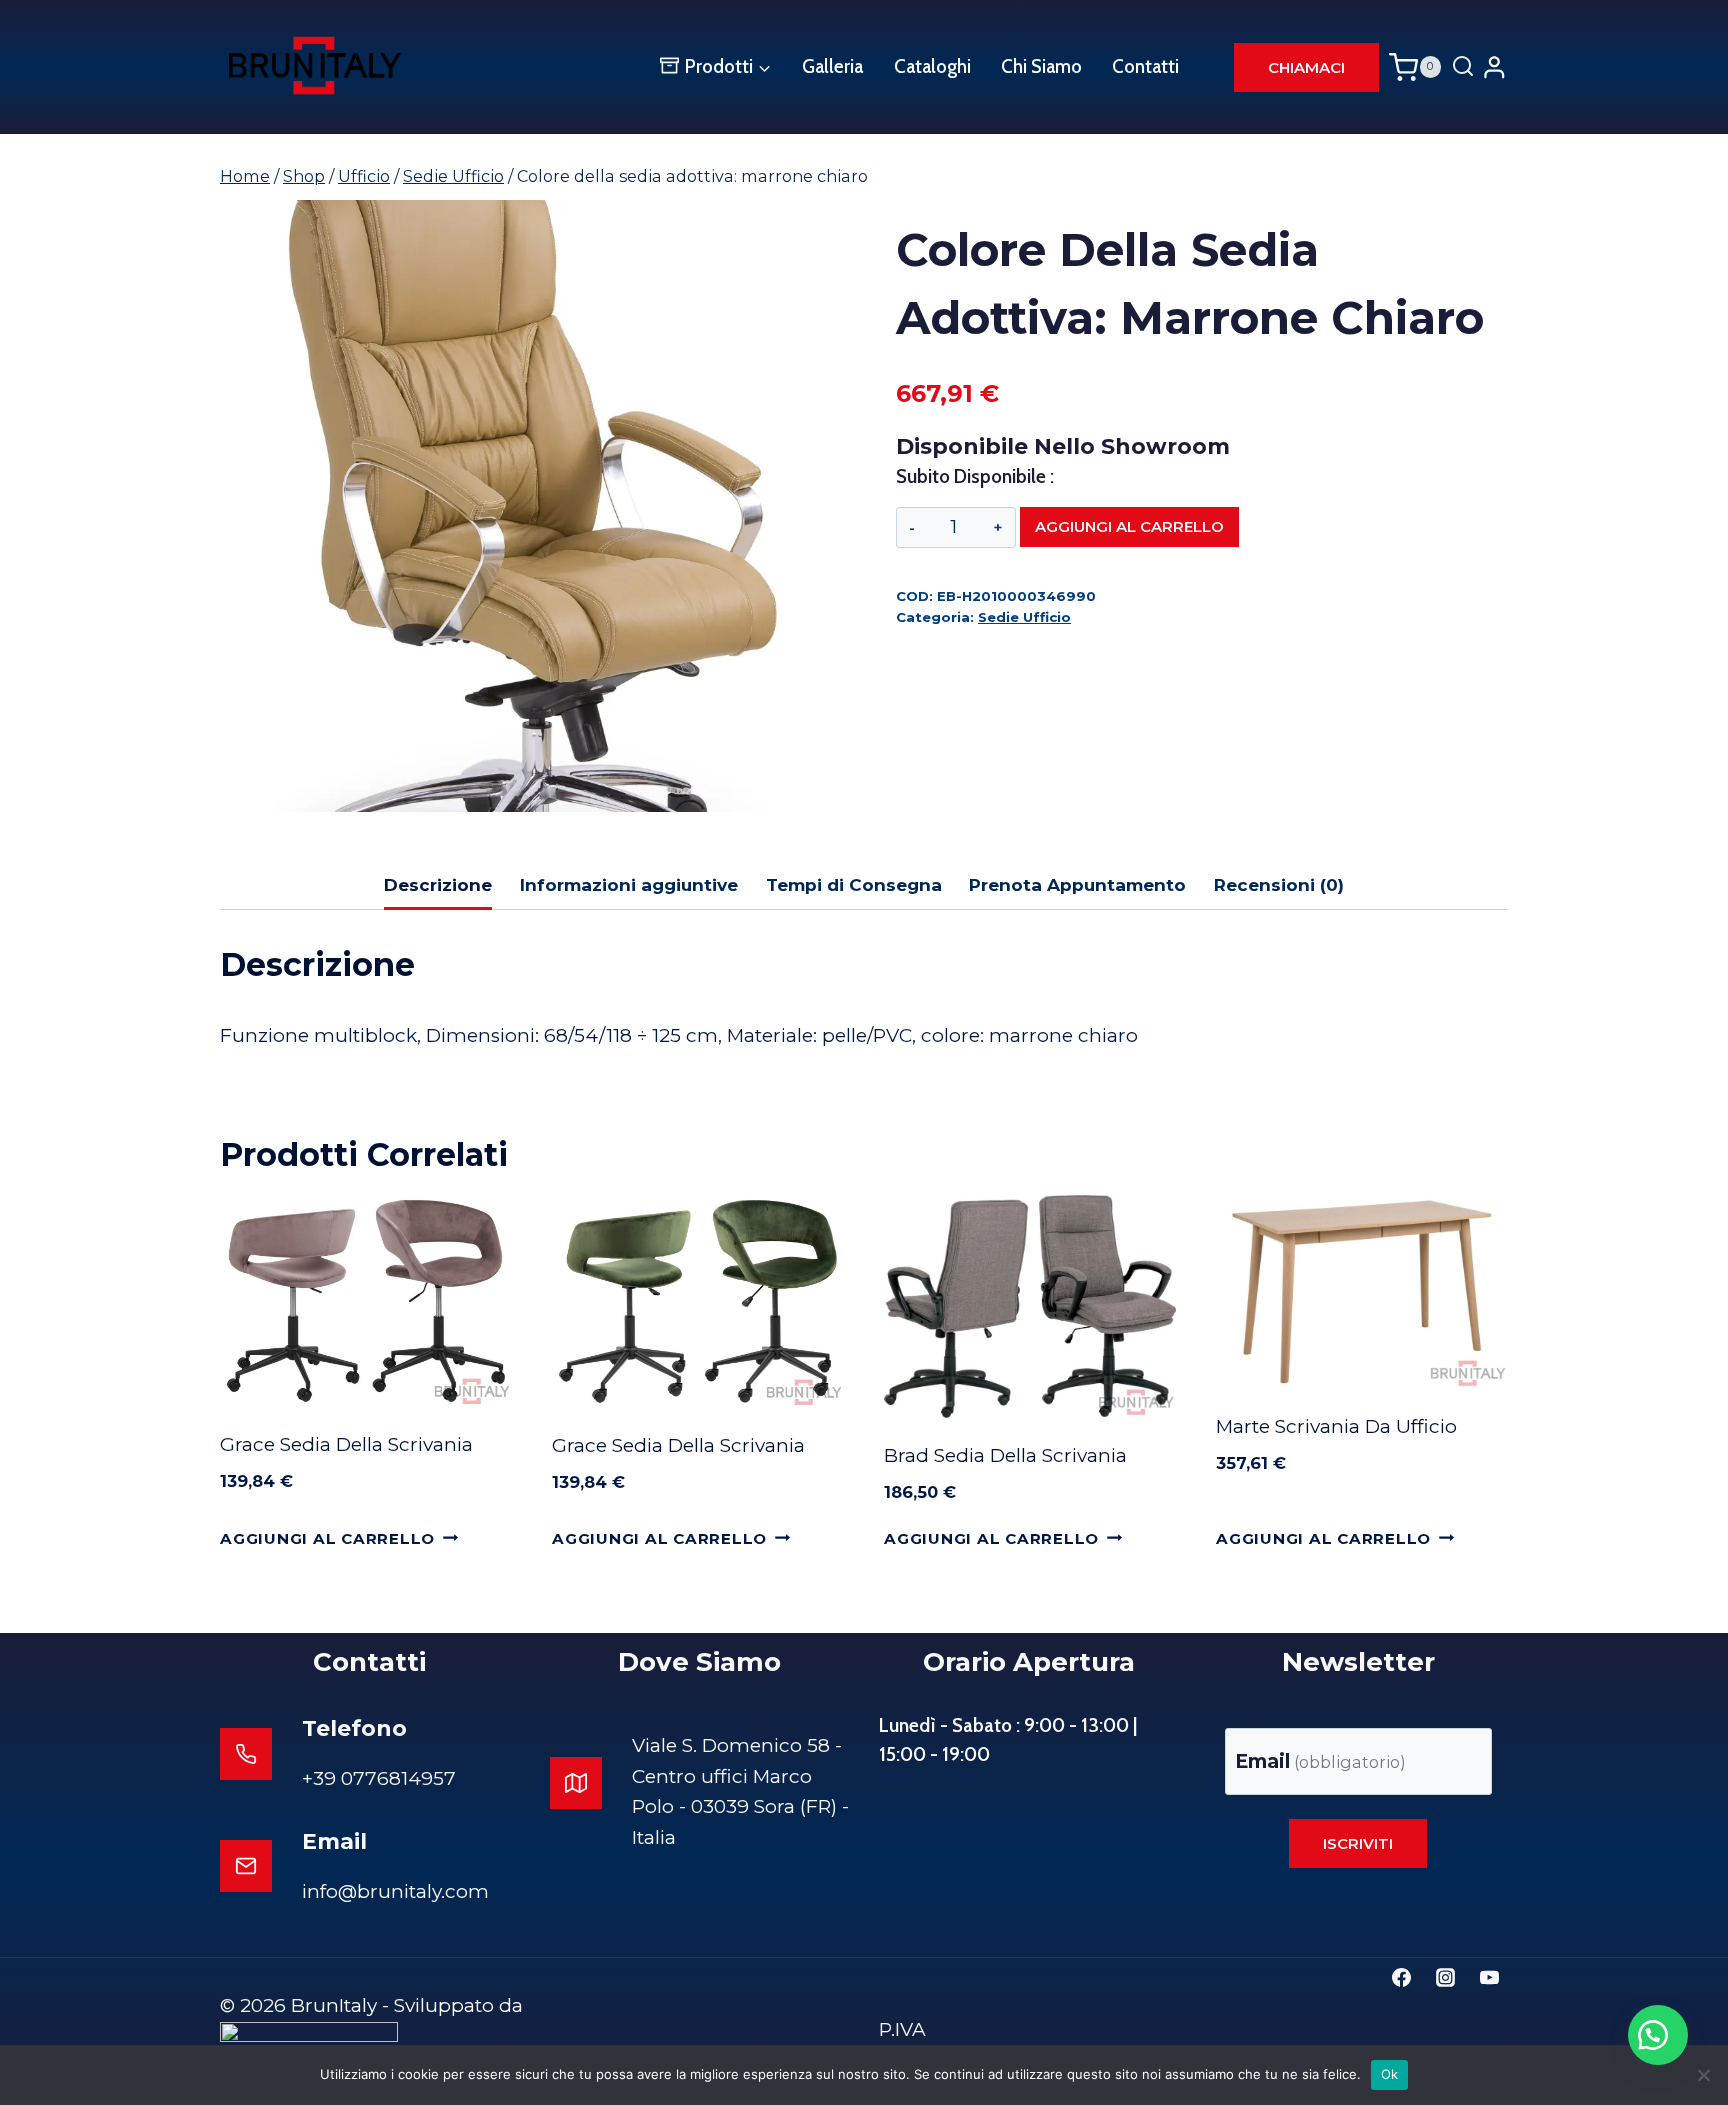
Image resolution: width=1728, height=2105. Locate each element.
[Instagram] (1445, 1977)
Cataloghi (932, 66)
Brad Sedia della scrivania (1005, 1455)
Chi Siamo (1041, 66)
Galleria (832, 66)
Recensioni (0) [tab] (1279, 884)
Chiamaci (1306, 67)
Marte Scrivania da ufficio (1336, 1426)
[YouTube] (1489, 1977)
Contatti (1145, 66)
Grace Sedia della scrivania (346, 1444)
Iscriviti (1358, 1843)
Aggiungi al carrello (1129, 526)
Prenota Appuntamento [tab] (1077, 884)
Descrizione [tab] (438, 884)
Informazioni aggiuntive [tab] (629, 884)
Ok (1390, 2074)
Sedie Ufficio (1024, 617)
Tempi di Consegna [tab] (854, 884)
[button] (1658, 2035)
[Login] (1494, 66)
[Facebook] (1402, 1977)
